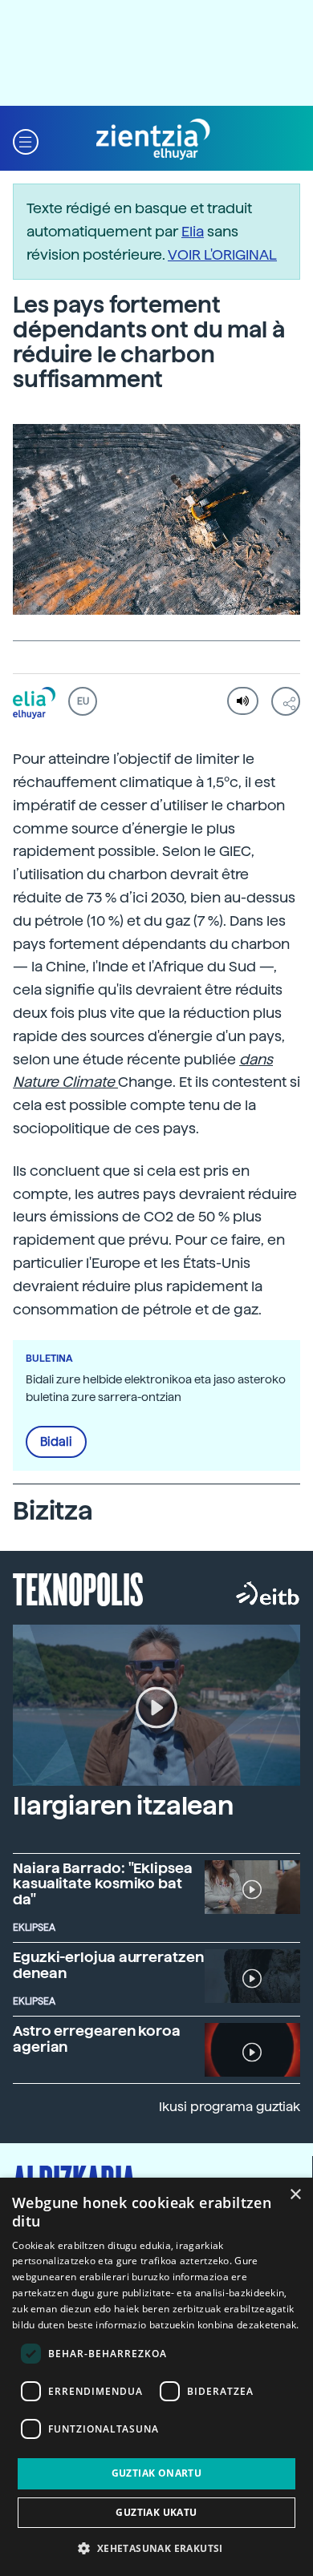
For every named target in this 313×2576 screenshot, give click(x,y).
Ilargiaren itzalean (123, 1806)
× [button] (295, 2195)
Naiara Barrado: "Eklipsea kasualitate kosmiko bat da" (103, 1884)
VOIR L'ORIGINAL (222, 254)
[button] (26, 140)
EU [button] (83, 701)
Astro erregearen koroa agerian (97, 2039)
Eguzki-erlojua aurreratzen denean (108, 1965)
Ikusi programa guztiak (230, 2107)
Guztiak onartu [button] (157, 2473)
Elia (193, 231)
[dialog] (156, 2377)
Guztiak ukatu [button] (156, 2512)
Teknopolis (78, 1588)
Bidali (56, 1442)
